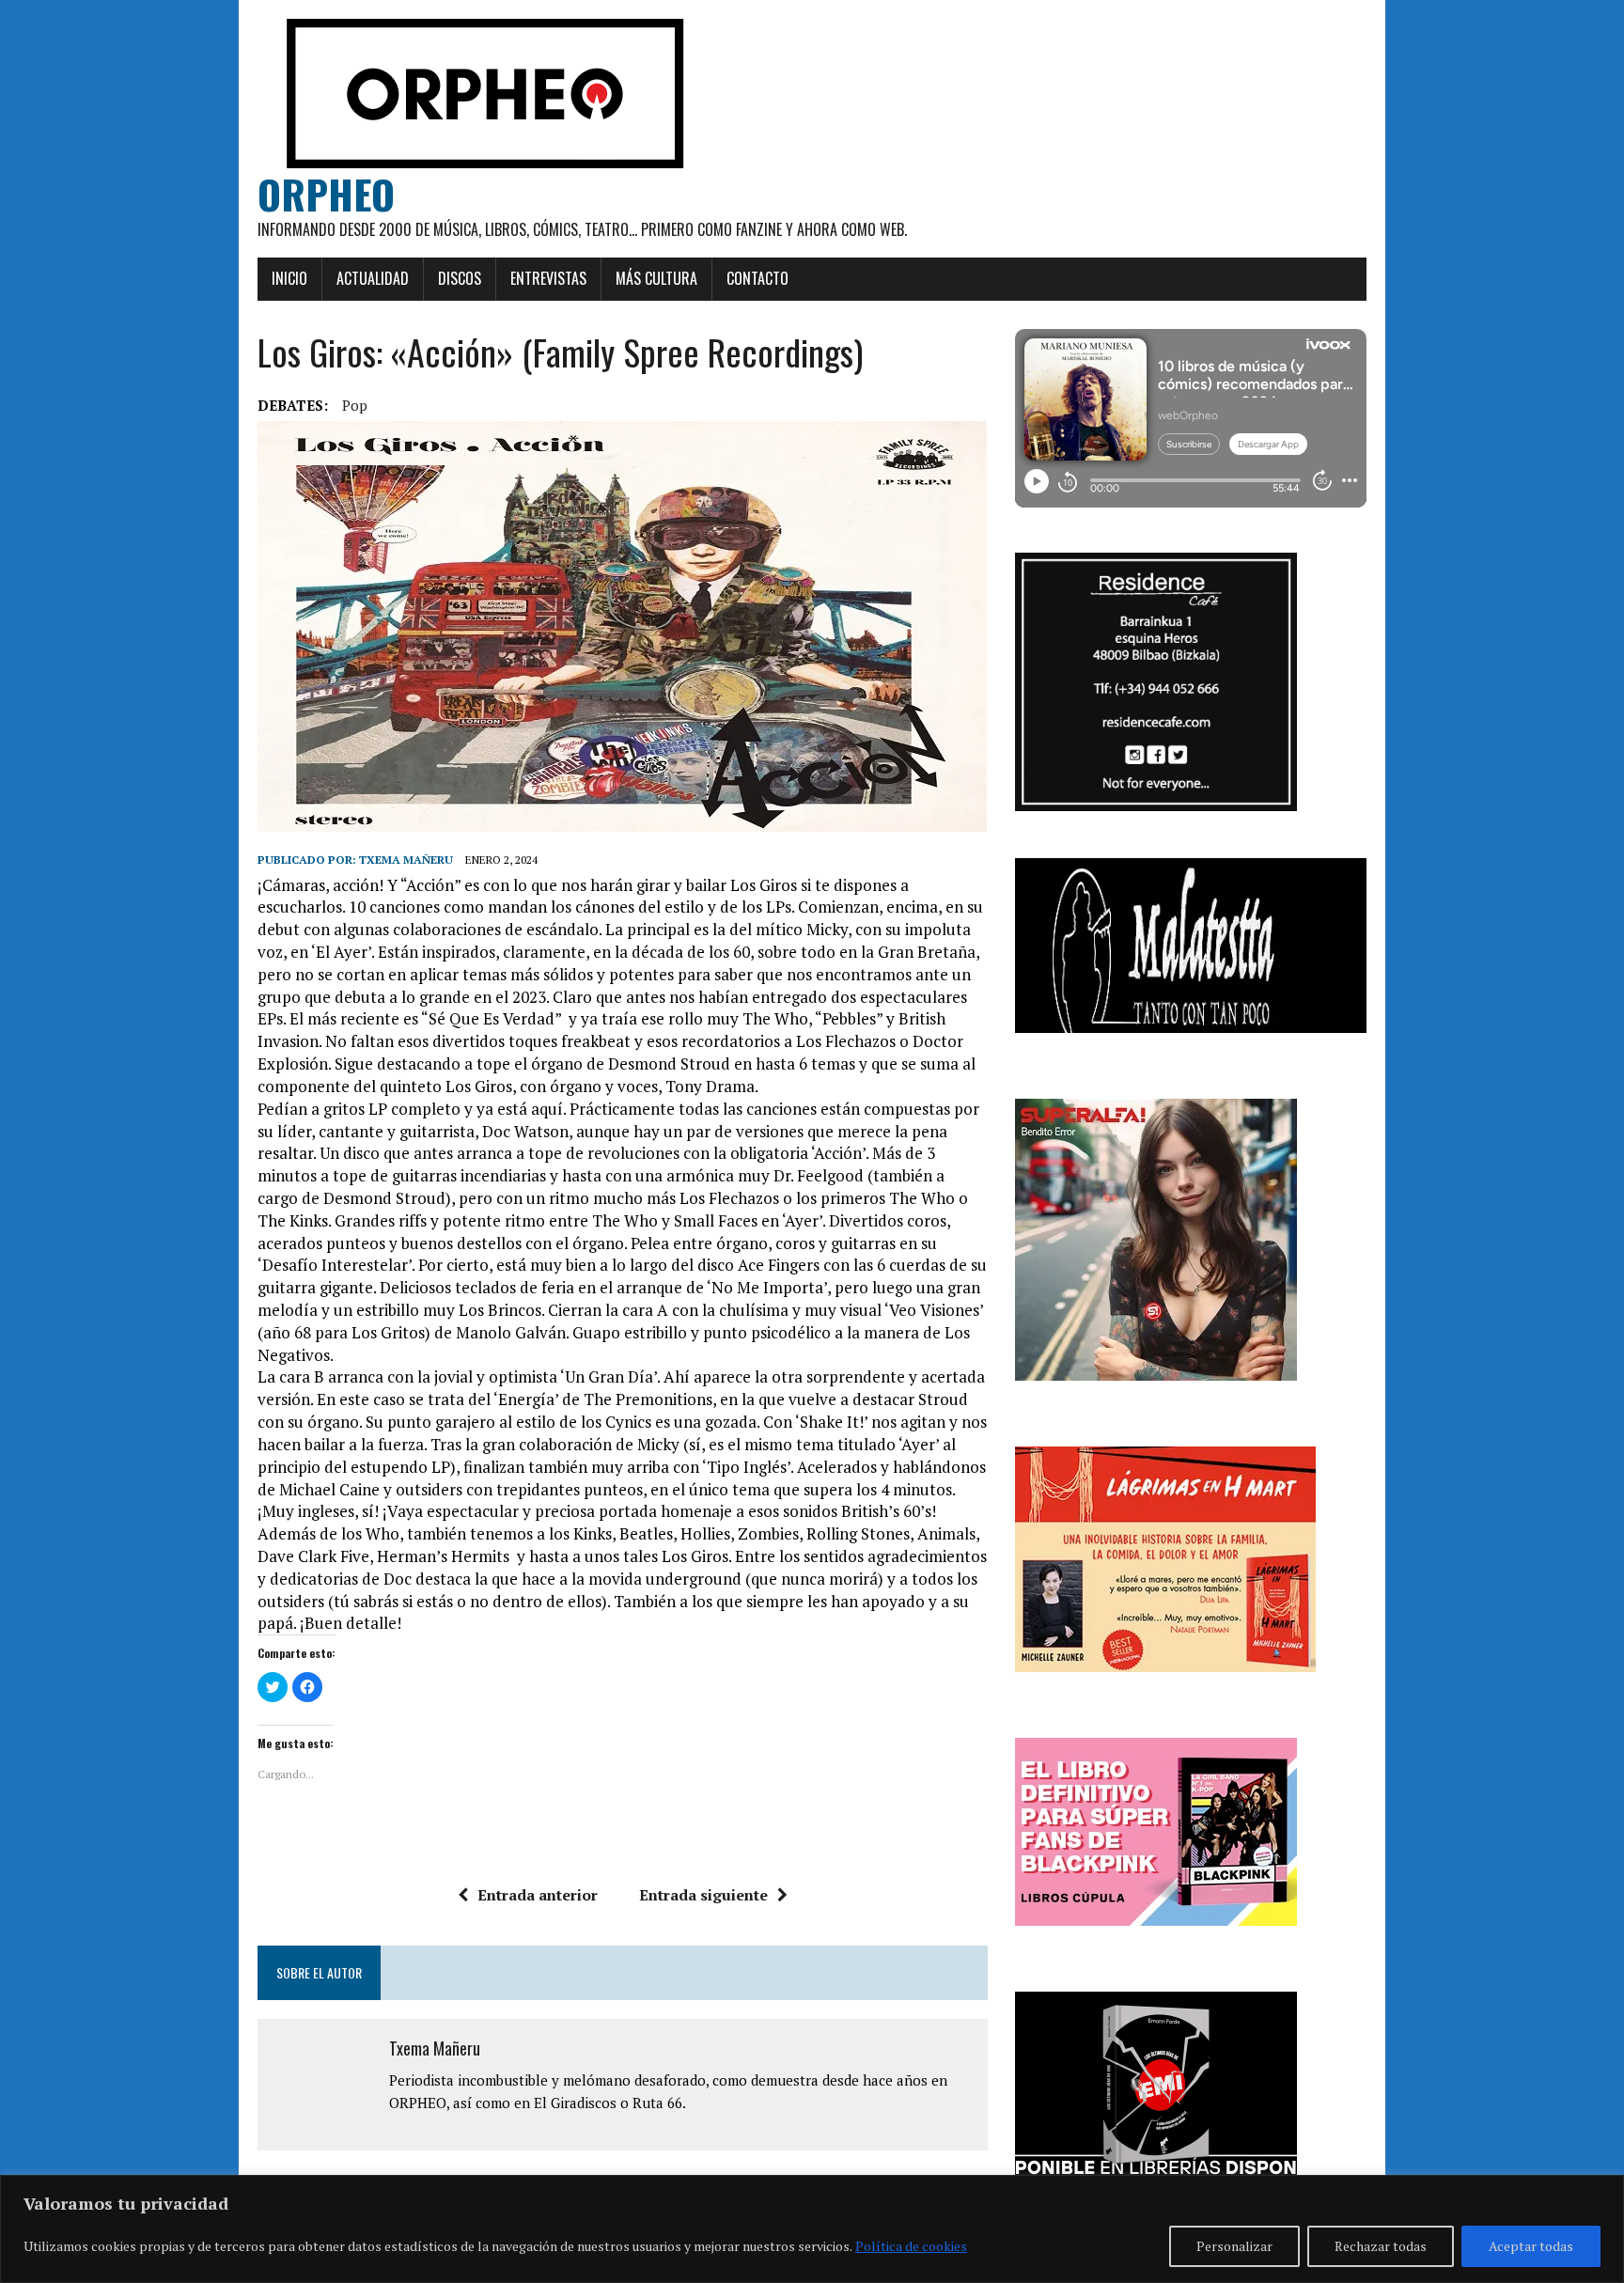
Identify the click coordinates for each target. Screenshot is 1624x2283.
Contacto (757, 278)
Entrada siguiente (703, 1895)
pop (355, 405)
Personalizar (1234, 2246)
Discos (460, 278)
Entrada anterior (538, 1895)
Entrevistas (548, 278)
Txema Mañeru (406, 860)
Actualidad (373, 278)
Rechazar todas (1381, 2246)
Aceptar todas (1531, 2246)
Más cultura (656, 278)
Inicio (289, 278)
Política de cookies (911, 2246)
